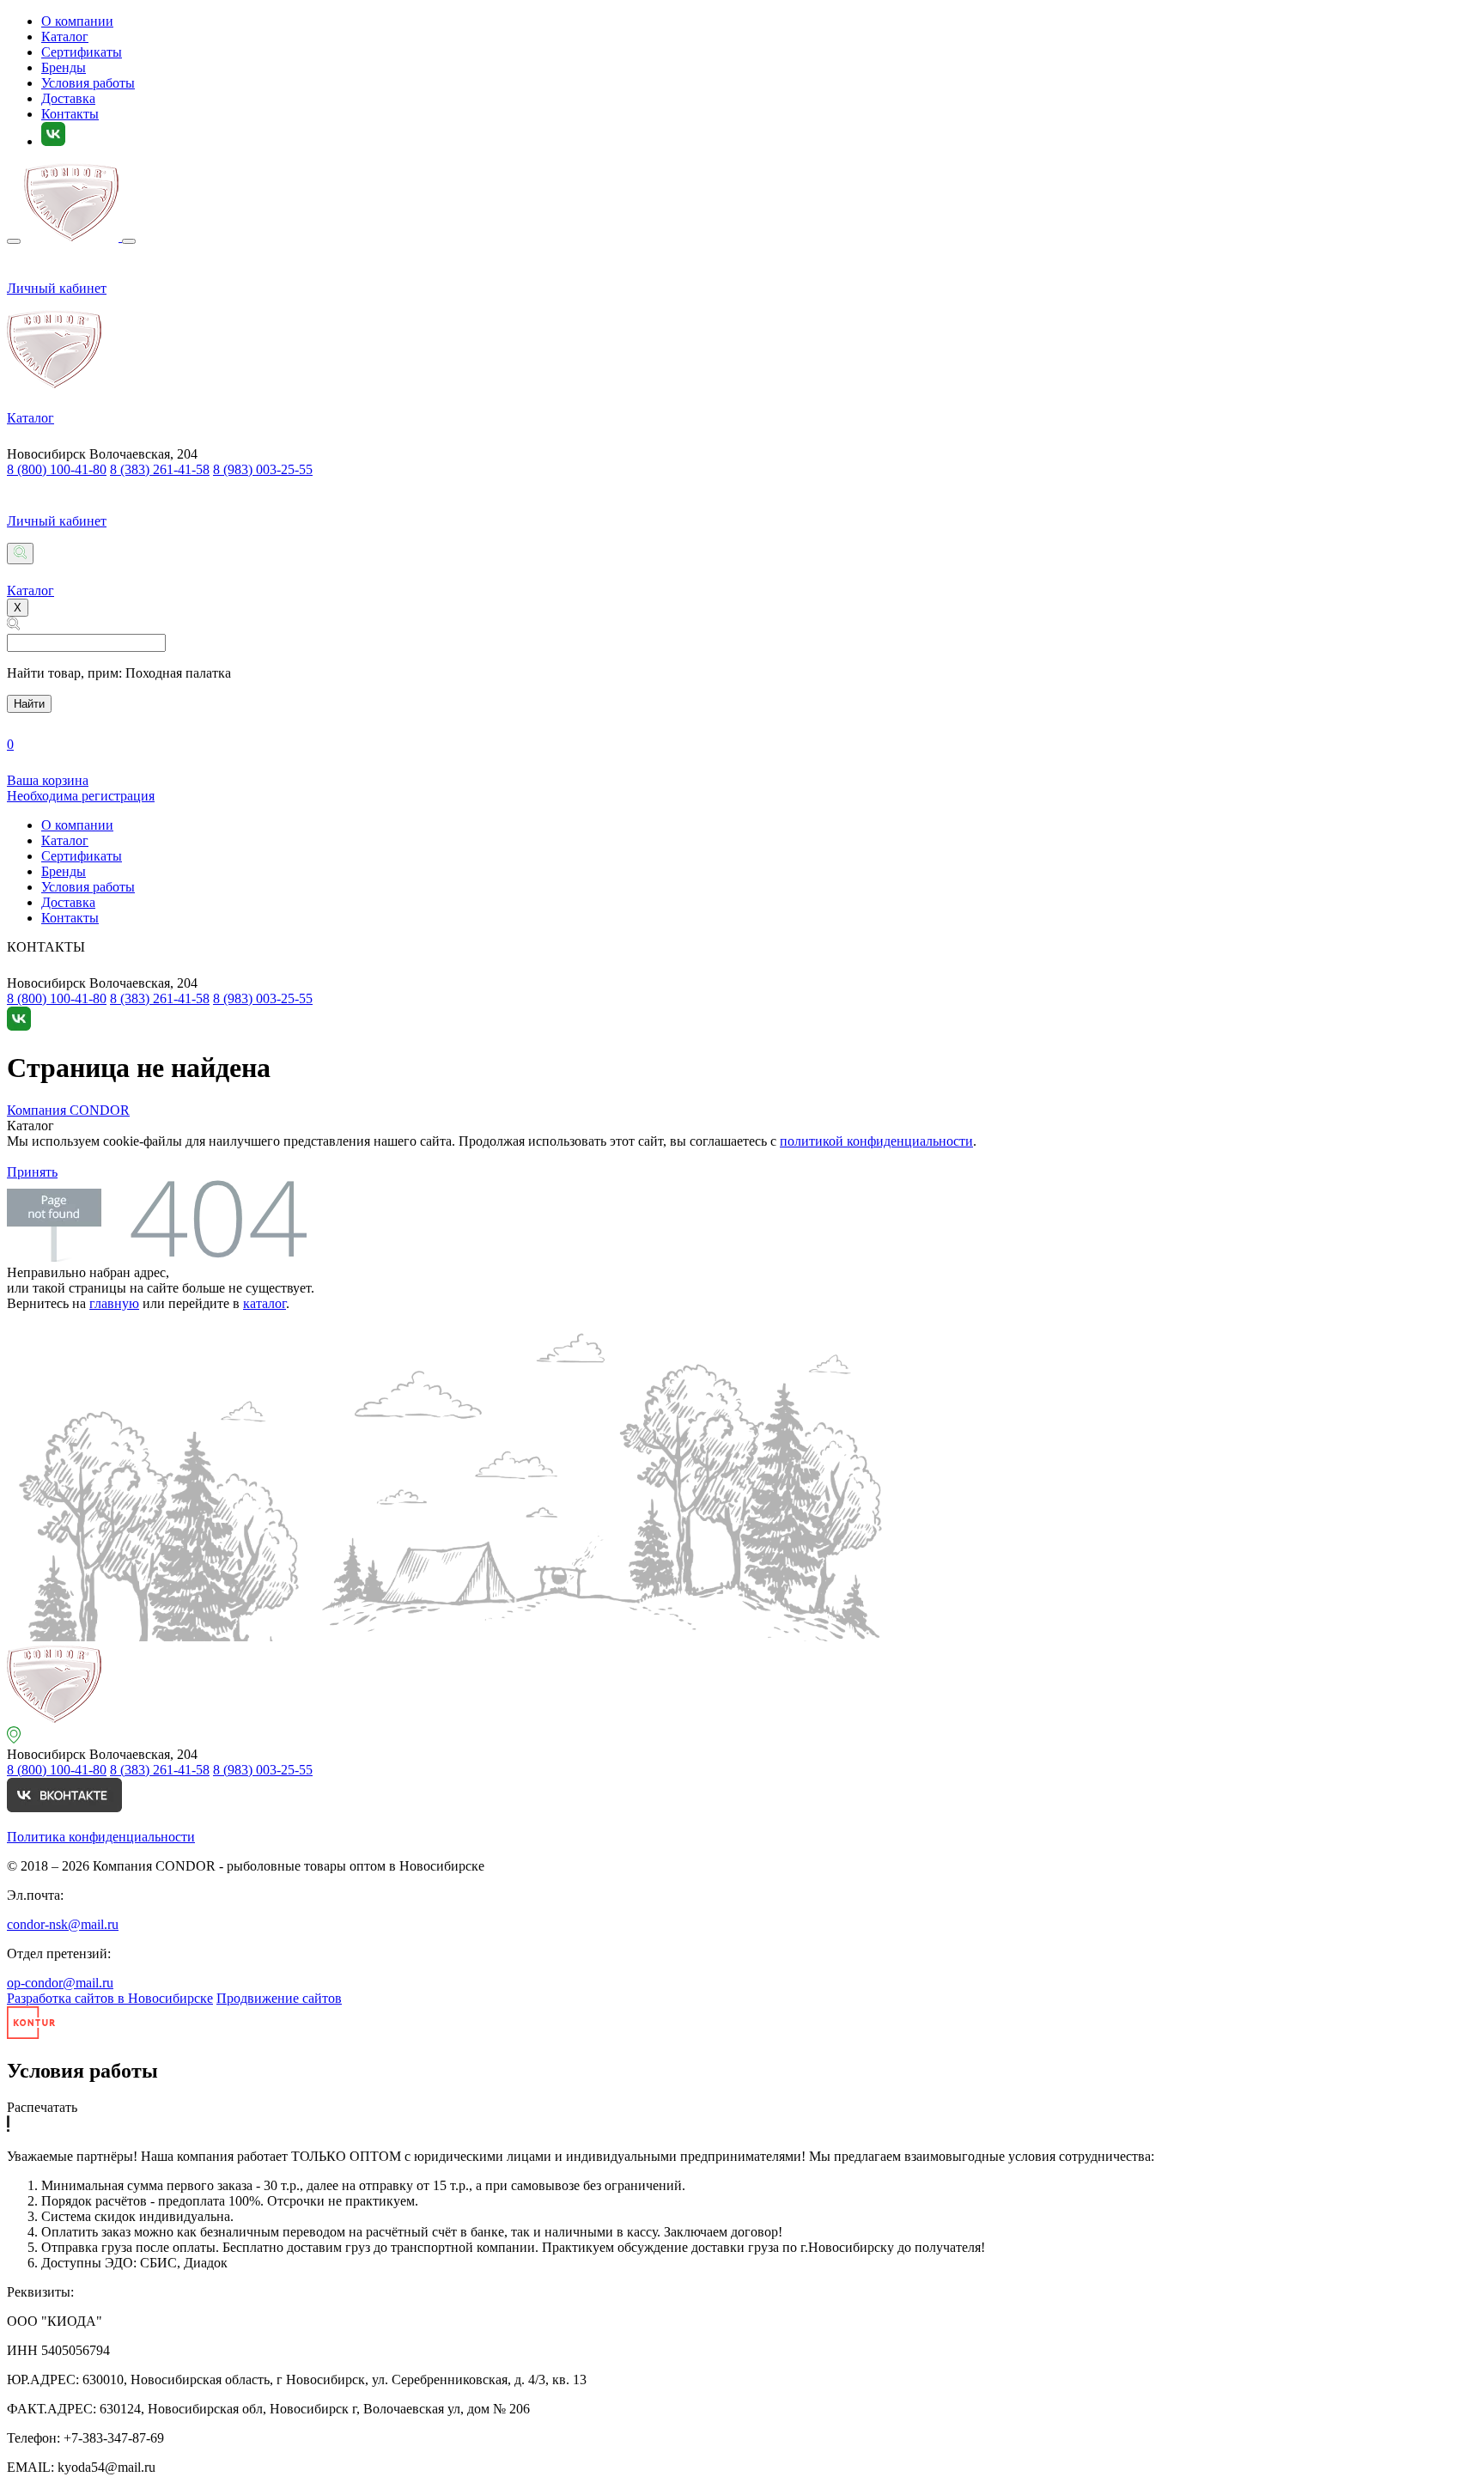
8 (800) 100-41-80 (57, 469)
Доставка (68, 98)
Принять (32, 1172)
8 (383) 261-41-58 (160, 469)
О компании (77, 21)
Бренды (64, 67)
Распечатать (42, 2107)
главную (114, 1303)
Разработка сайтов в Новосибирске (110, 1998)
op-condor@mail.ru (60, 1983)
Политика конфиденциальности (101, 1837)
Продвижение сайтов (279, 1998)
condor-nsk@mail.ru (63, 1924)
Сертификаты (82, 52)
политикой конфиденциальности (876, 1141)
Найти (29, 704)
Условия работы (88, 83)
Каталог (65, 37)
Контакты (70, 114)
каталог (265, 1303)
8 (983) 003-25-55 (263, 469)
